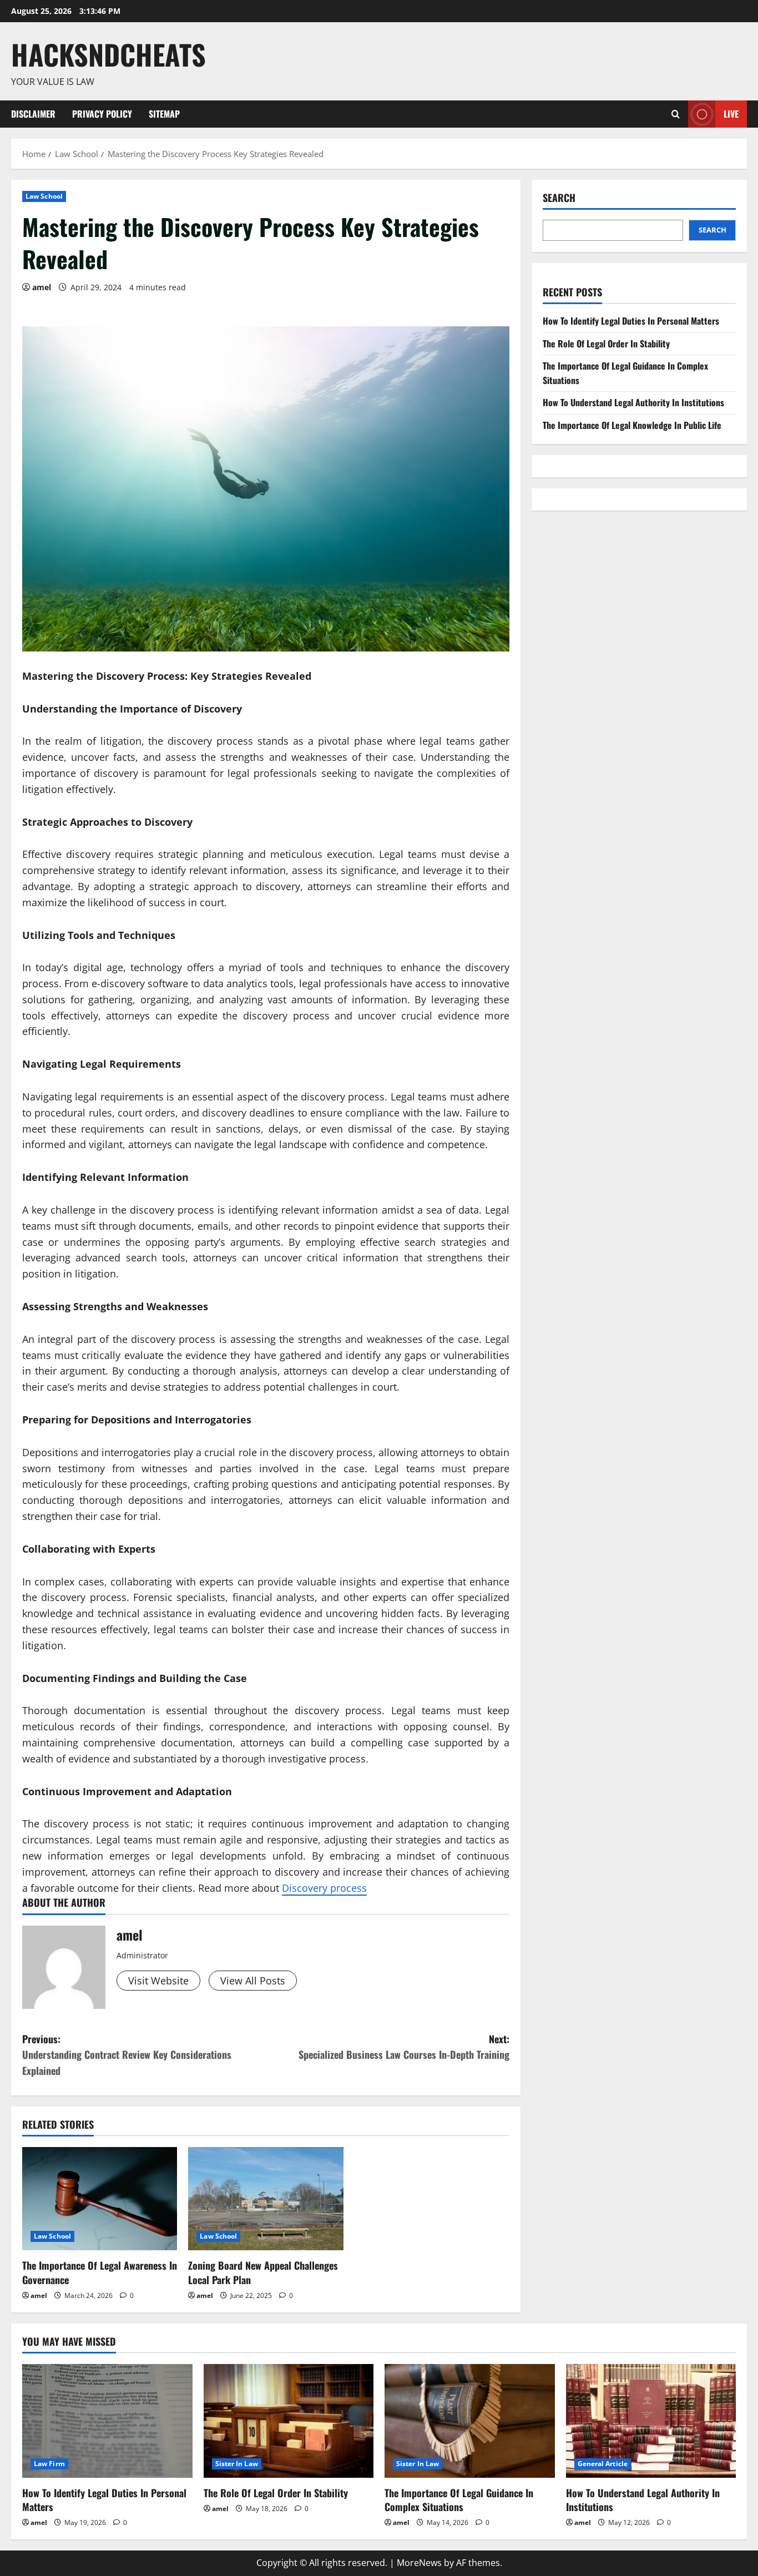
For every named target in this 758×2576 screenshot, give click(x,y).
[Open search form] (676, 114)
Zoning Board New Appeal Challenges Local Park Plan (263, 2272)
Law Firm (49, 2464)
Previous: (127, 2055)
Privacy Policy (102, 114)
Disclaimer (33, 114)
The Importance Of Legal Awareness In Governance (100, 2272)
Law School (44, 196)
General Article (603, 2464)
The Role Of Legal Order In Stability (606, 344)
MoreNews (419, 2563)
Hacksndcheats (108, 54)
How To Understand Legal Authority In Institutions (633, 402)
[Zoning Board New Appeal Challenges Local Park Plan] (266, 2199)
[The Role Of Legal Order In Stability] (289, 2421)
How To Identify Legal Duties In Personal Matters (631, 321)
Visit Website (158, 1981)
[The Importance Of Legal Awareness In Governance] (100, 2199)
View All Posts (253, 1981)
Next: (404, 2047)
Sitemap (164, 114)
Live (731, 113)
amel (42, 287)
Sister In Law (237, 2464)
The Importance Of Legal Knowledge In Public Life (632, 425)
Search (559, 198)
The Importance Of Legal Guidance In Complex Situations (459, 2500)
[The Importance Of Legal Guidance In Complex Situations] (470, 2421)
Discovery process (324, 1888)
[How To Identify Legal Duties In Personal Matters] (107, 2421)
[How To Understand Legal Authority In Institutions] (651, 2421)
